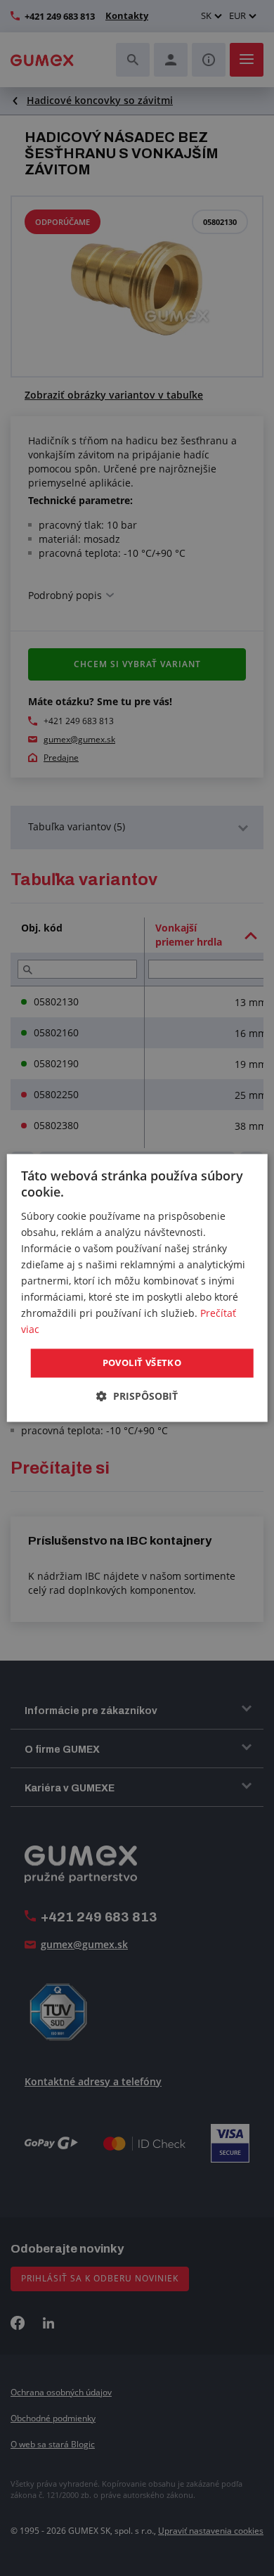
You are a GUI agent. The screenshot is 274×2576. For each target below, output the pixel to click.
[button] (137, 1397)
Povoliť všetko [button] (142, 1363)
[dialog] (137, 1288)
